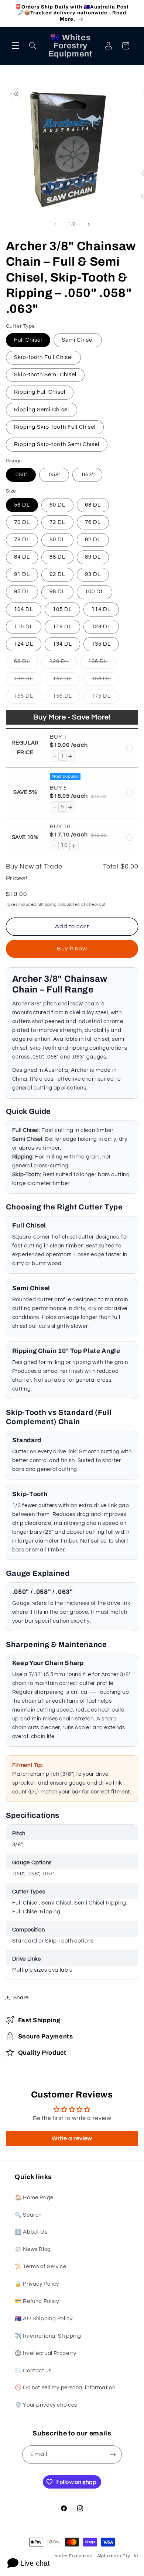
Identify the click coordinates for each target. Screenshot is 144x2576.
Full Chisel (28, 340)
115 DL (24, 627)
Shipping (48, 904)
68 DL (93, 505)
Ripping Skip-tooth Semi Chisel (57, 444)
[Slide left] (55, 224)
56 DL (22, 505)
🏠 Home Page (34, 2198)
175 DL (105, 698)
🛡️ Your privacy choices (46, 2405)
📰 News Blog (33, 2249)
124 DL (24, 644)
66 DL (26, 663)
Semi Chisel (78, 340)
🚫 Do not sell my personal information (65, 2388)
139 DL (28, 681)
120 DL (63, 663)
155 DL (28, 698)
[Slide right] (89, 224)
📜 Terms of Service (40, 2267)
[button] (16, 46)
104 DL (24, 609)
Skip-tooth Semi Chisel (45, 375)
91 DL (22, 574)
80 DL (57, 540)
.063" (87, 475)
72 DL (57, 522)
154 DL (105, 681)
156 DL (66, 698)
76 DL (93, 522)
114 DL (101, 609)
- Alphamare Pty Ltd (116, 2556)
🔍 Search (28, 2215)
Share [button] (21, 1998)
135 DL (101, 644)
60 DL (57, 505)
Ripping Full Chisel (40, 392)
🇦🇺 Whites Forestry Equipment (59, 2556)
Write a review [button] (72, 2138)
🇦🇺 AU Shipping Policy (44, 2319)
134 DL (62, 644)
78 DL (22, 540)
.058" (54, 475)
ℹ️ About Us (31, 2232)
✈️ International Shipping (48, 2336)
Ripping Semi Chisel (42, 410)
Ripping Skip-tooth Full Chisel (55, 427)
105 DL (62, 609)
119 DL (62, 627)
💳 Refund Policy (37, 2301)
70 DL (22, 522)
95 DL (22, 592)
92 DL (57, 574)
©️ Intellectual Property (46, 2353)
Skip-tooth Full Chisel (43, 357)
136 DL (102, 663)
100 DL (95, 592)
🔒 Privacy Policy (37, 2284)
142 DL (66, 681)
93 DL (93, 574)
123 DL (101, 627)
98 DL (57, 592)
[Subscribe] (113, 2454)
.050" (21, 475)
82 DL (93, 540)
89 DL (93, 557)
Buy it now (72, 949)
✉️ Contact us (33, 2371)
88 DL (57, 557)
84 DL (22, 557)
